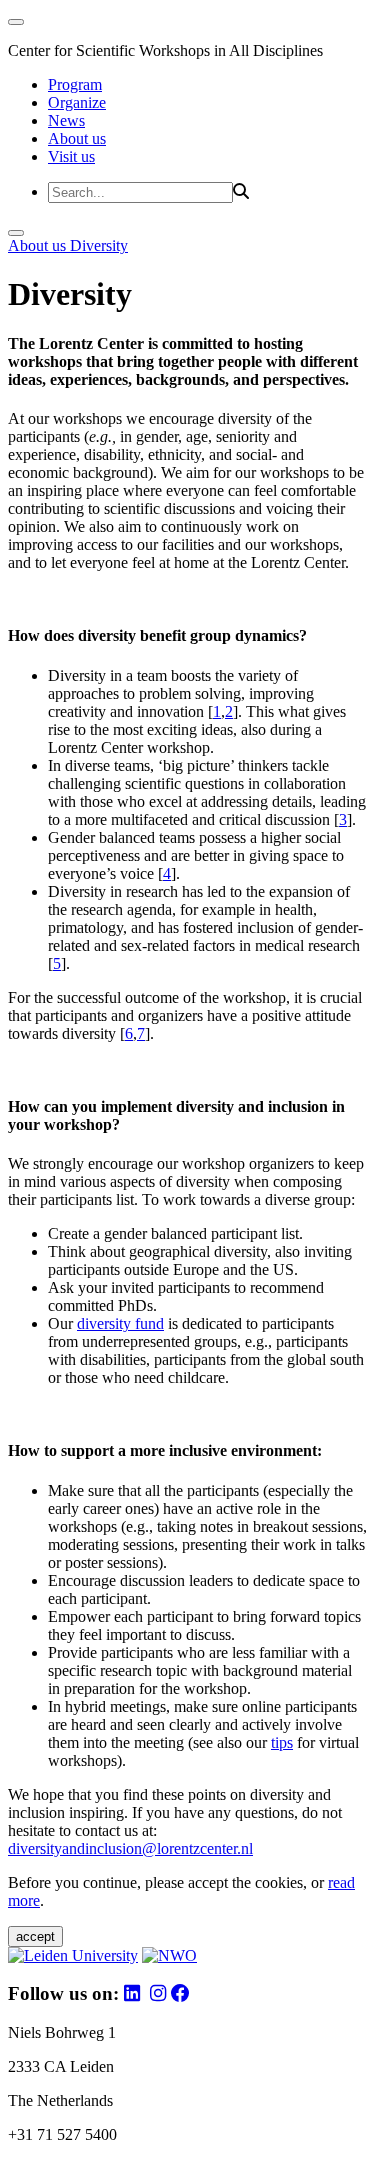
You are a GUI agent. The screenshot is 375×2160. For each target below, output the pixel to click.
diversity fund (120, 1323)
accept (35, 1936)
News (66, 120)
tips (282, 1742)
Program (75, 84)
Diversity (99, 245)
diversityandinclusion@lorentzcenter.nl (130, 1848)
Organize (77, 102)
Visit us (71, 156)
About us (77, 138)
